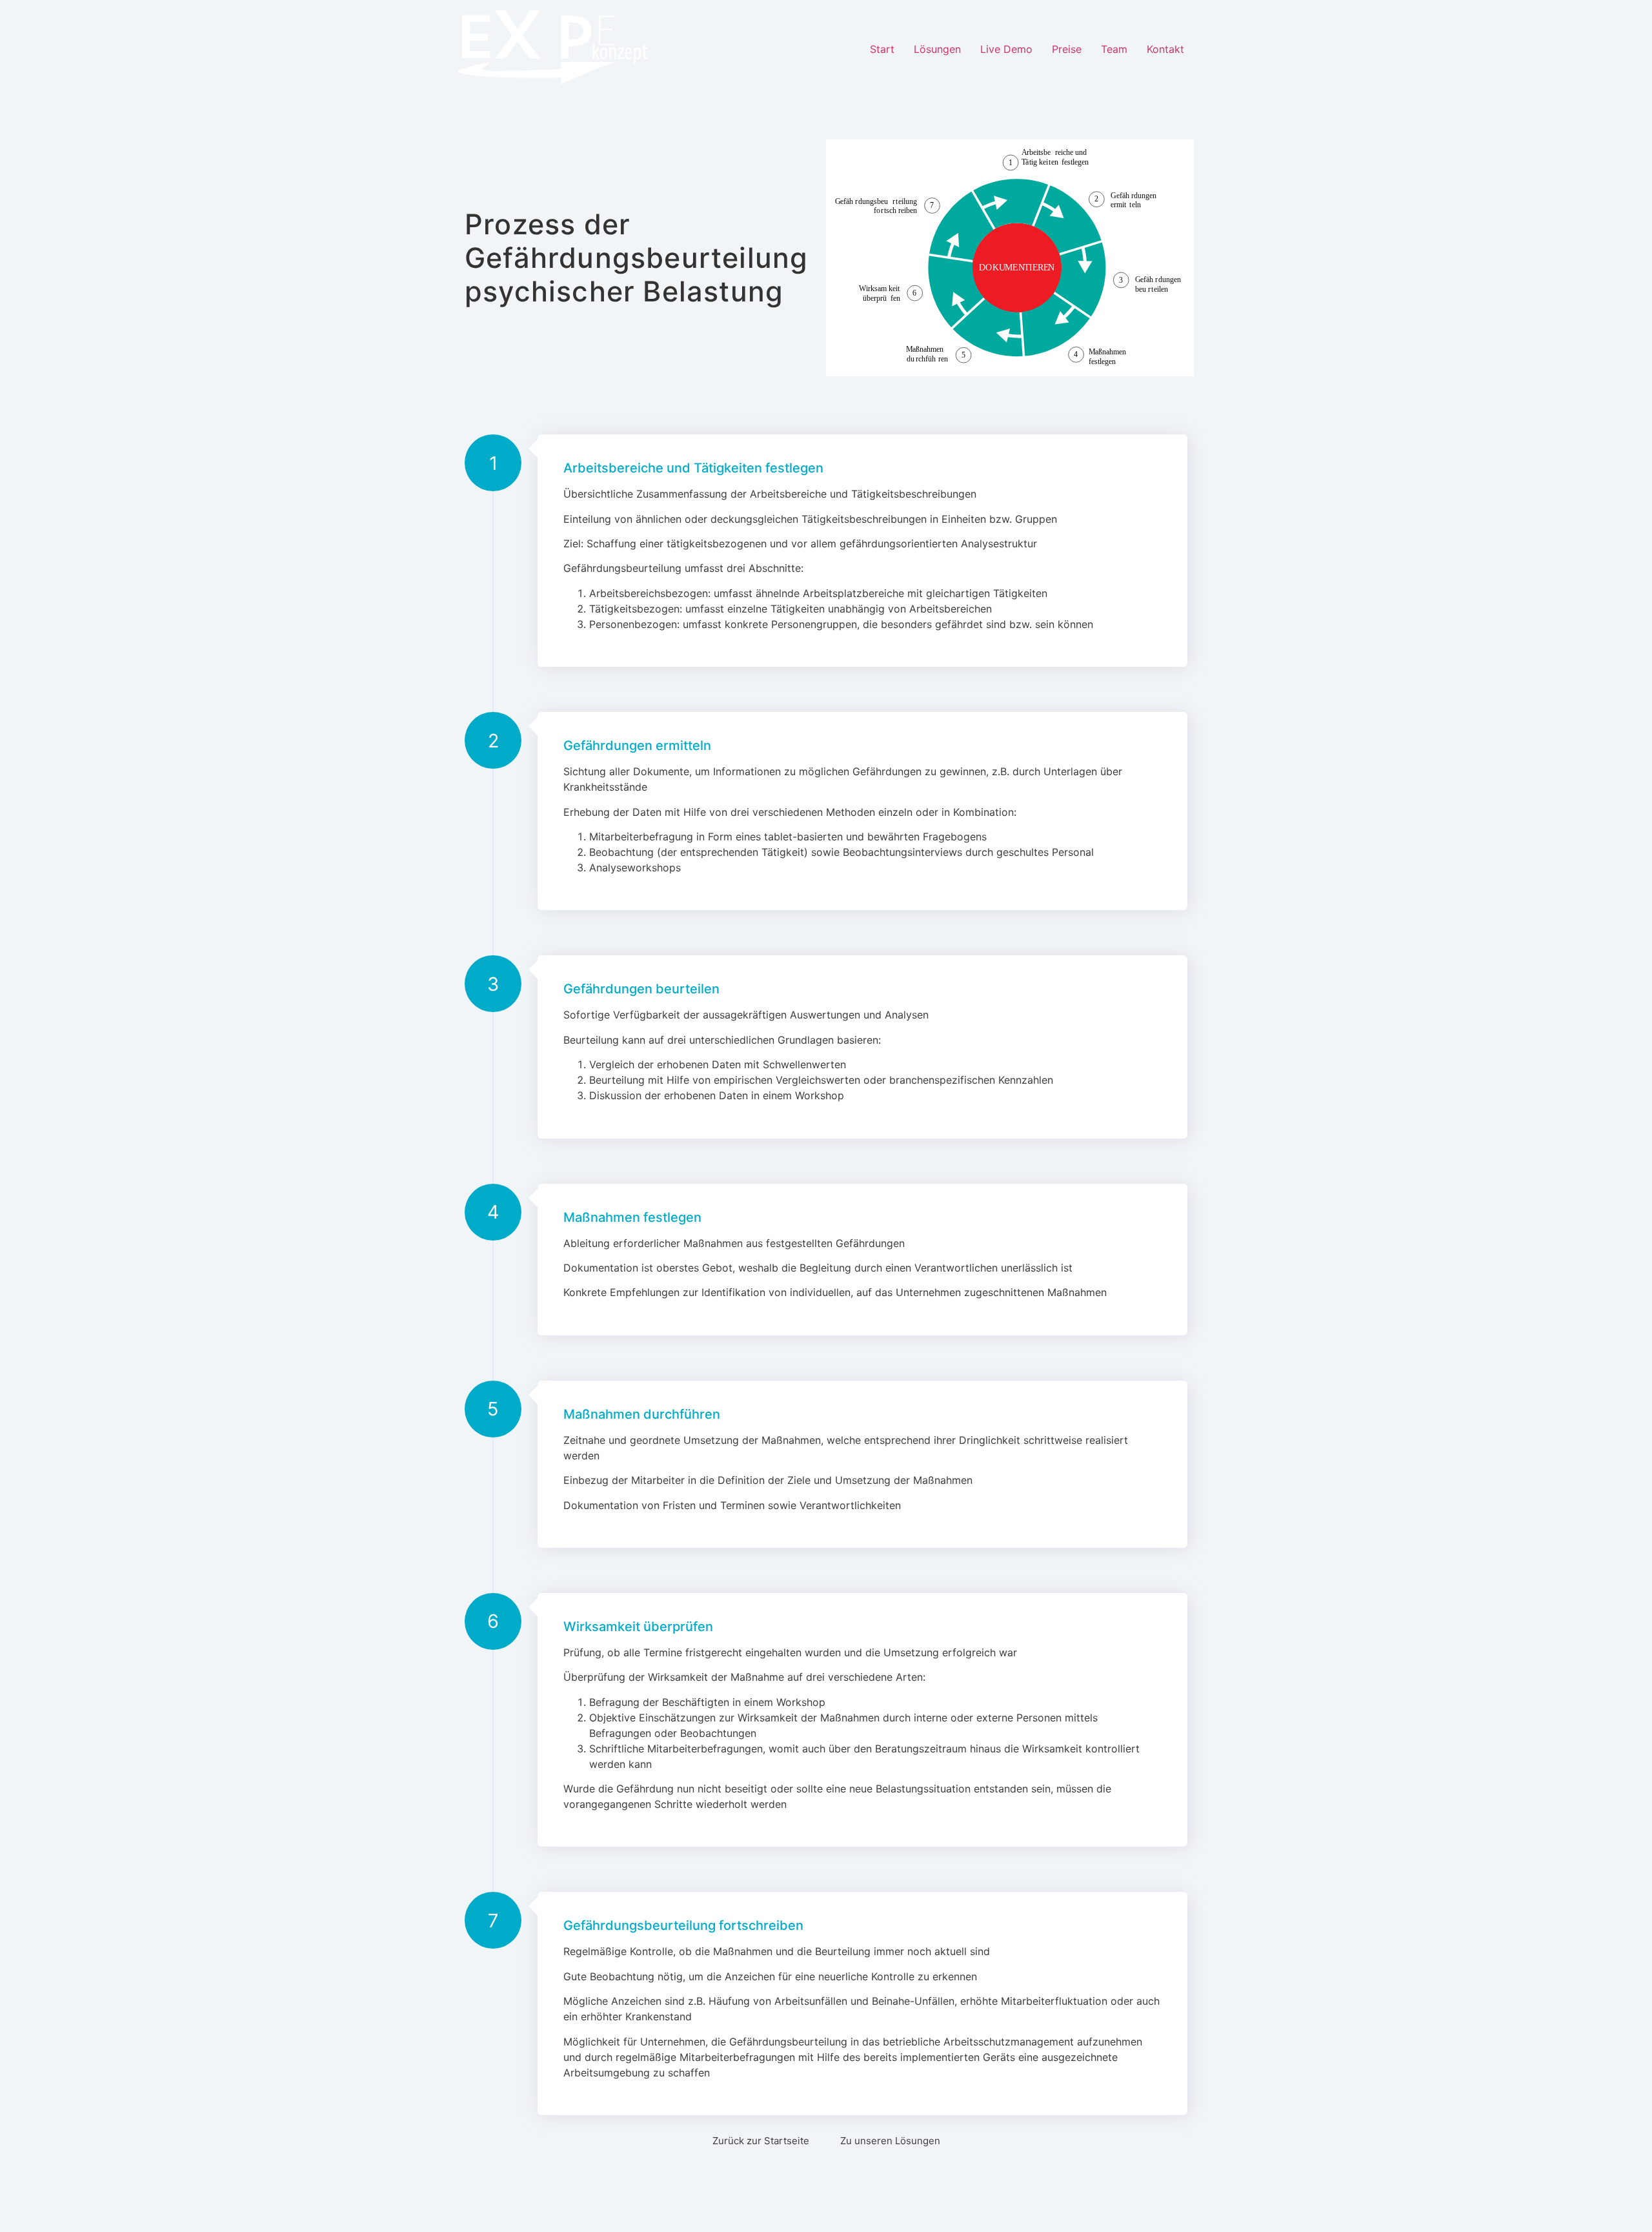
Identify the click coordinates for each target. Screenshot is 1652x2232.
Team (1114, 49)
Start (882, 49)
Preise (1067, 49)
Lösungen (937, 49)
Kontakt (1165, 49)
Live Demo (1006, 49)
